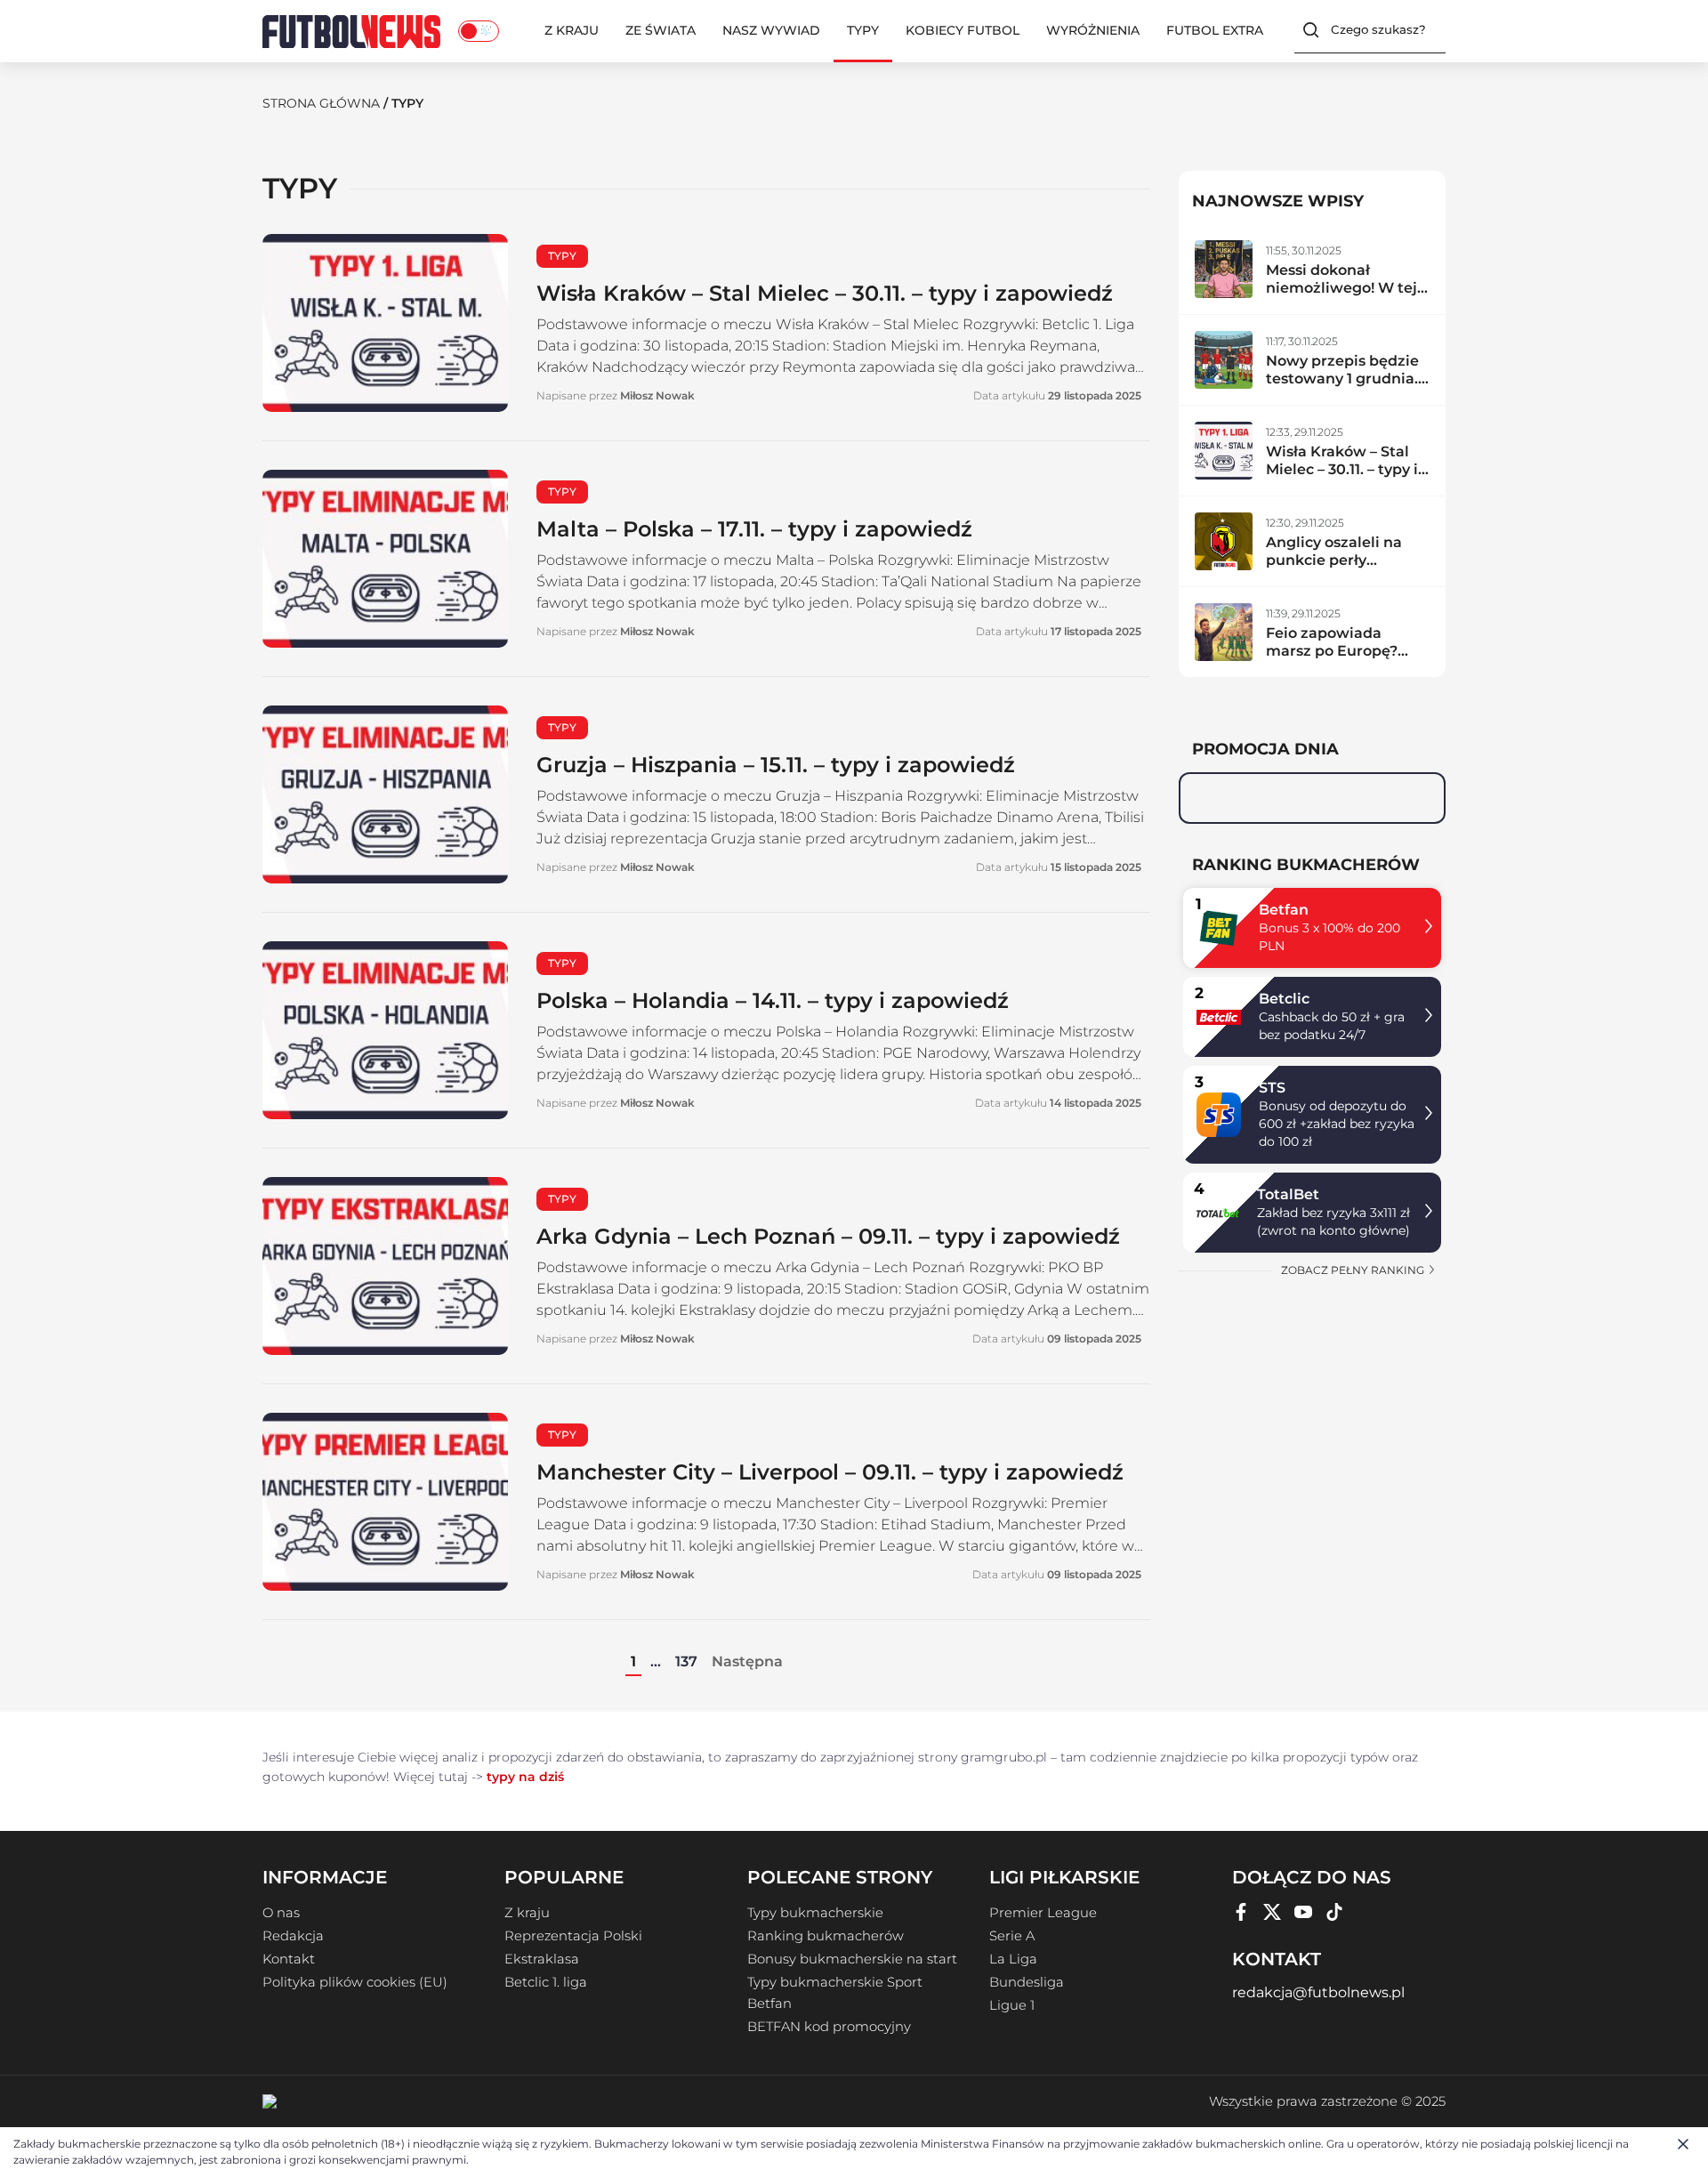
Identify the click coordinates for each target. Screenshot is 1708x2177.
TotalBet (1288, 1194)
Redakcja (293, 1936)
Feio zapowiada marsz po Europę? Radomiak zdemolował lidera (1334, 660)
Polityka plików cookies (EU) (355, 1982)
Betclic (1284, 999)
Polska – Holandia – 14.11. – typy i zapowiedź (773, 1000)
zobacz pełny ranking (1354, 1270)
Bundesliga (1027, 1982)
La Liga (1013, 1959)
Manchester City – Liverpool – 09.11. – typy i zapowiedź (830, 1472)
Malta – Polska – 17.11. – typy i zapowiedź (754, 529)
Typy (863, 30)
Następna (747, 1661)
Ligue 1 (1012, 2005)
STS (1272, 1088)
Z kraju (572, 30)
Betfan (1284, 910)
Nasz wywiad (771, 30)
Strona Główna (321, 103)
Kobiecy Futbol (963, 30)
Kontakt (289, 1959)
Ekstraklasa (542, 1959)
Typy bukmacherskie (815, 1913)
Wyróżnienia (1093, 30)
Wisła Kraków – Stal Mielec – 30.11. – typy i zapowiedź (825, 293)
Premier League (1043, 1913)
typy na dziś (525, 1777)
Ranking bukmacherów (826, 1936)
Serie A (1012, 1936)
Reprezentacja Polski (573, 1936)
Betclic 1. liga (546, 1982)
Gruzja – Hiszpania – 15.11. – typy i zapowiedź (776, 765)
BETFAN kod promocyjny (829, 2027)
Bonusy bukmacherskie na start (852, 1959)
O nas (281, 1913)
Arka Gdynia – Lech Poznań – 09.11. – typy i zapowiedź (828, 1236)
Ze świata (661, 30)
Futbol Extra (1215, 30)
